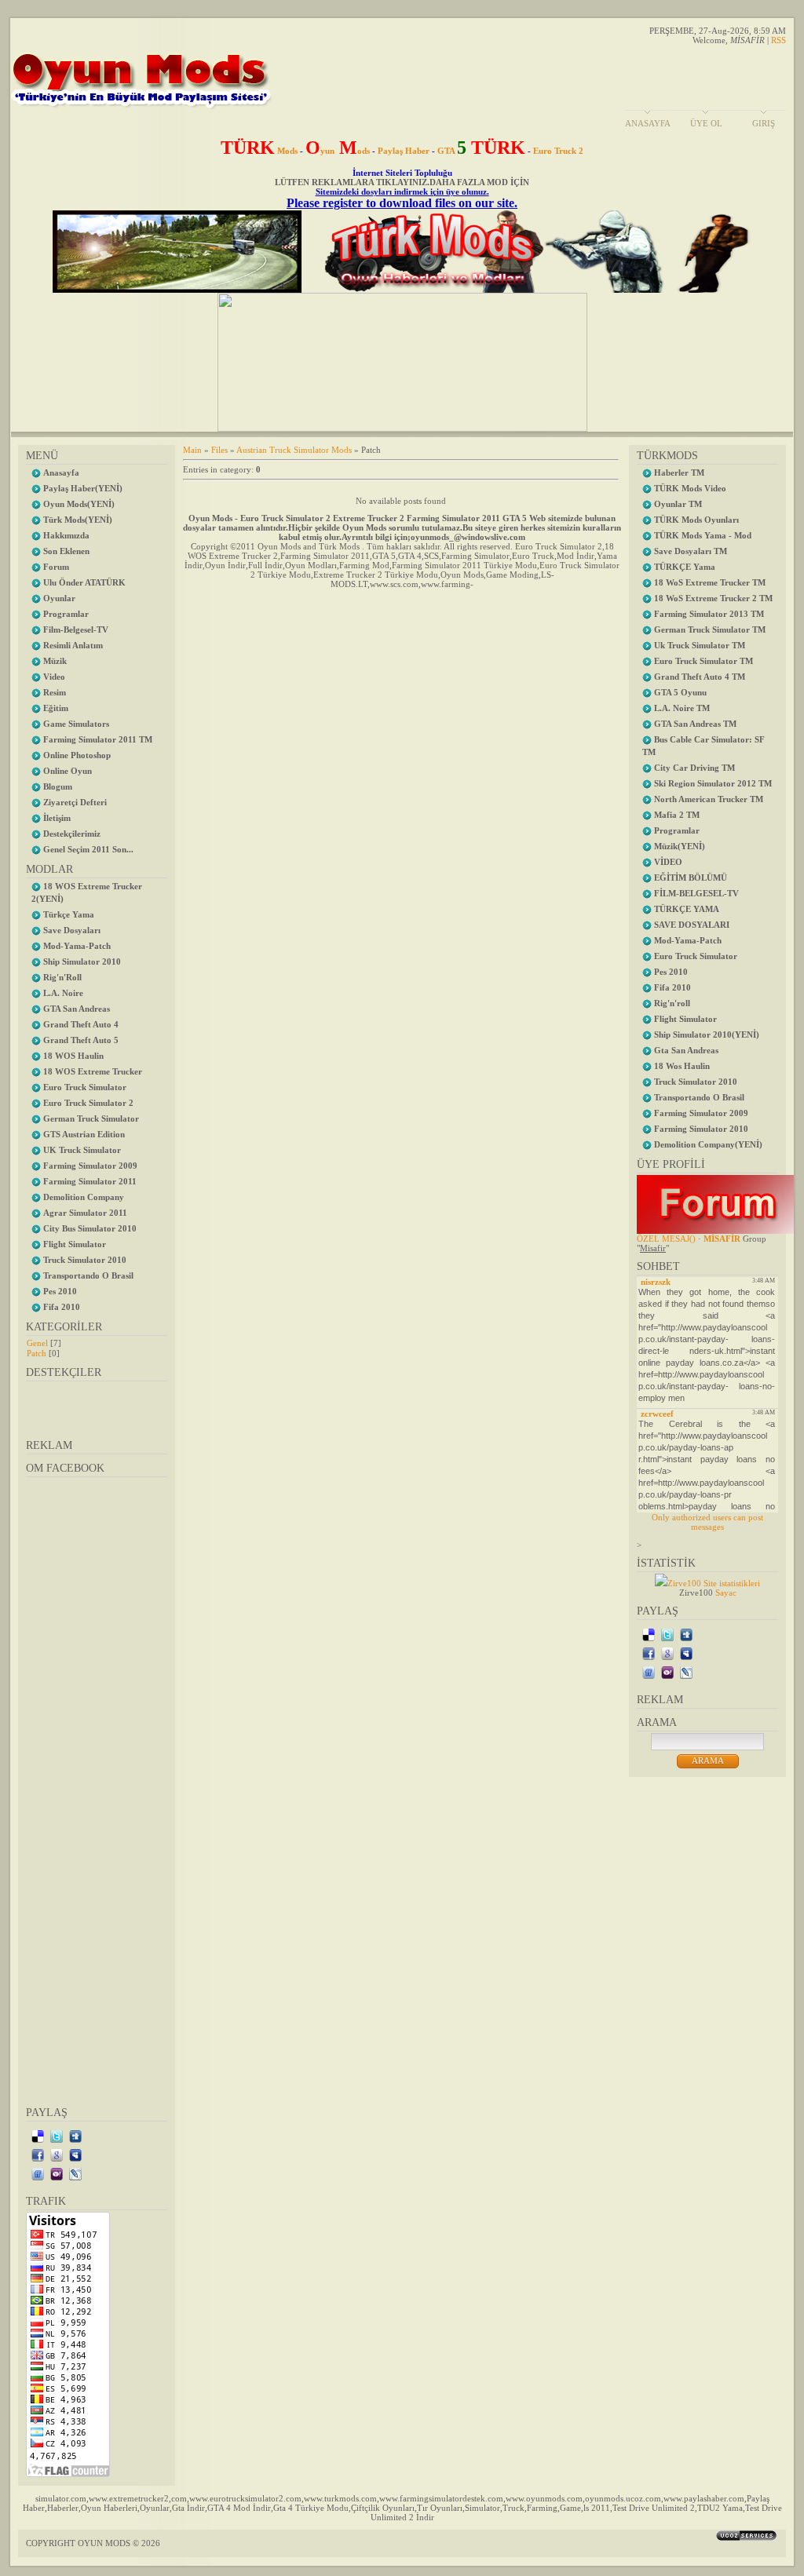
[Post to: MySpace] (75, 2155)
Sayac (726, 1593)
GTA (481, 151)
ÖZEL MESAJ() (666, 1239)
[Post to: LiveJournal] (75, 2173)
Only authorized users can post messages (707, 1522)
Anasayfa (648, 123)
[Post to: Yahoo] (57, 2173)
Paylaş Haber (404, 151)
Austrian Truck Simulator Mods (294, 450)
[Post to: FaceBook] (38, 2155)
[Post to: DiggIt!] (75, 2136)
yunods (338, 151)
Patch (37, 1353)
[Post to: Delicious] (38, 2136)
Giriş (764, 123)
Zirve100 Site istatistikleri (714, 1583)
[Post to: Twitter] (57, 2136)
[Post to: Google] (57, 2155)
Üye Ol (706, 123)
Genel (37, 1343)
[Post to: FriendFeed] (38, 2173)
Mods (259, 151)
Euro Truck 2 (558, 151)
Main (192, 450)
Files (219, 450)
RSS (778, 40)
